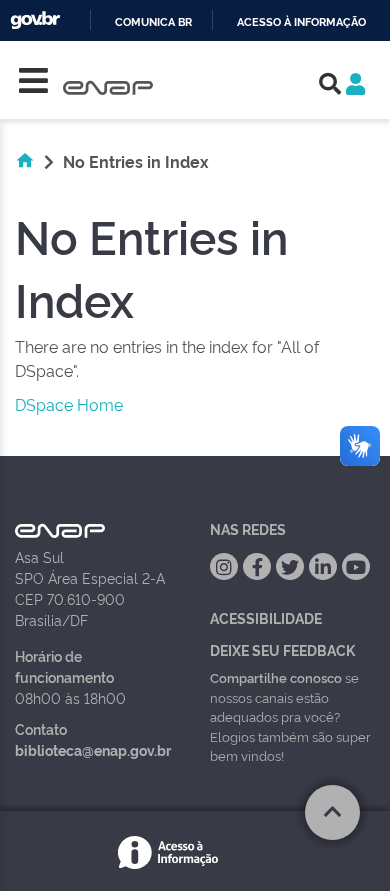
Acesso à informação (301, 22)
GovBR (35, 20)
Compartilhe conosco (276, 677)
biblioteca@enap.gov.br (93, 749)
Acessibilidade (266, 617)
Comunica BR (153, 22)
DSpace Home (69, 404)
